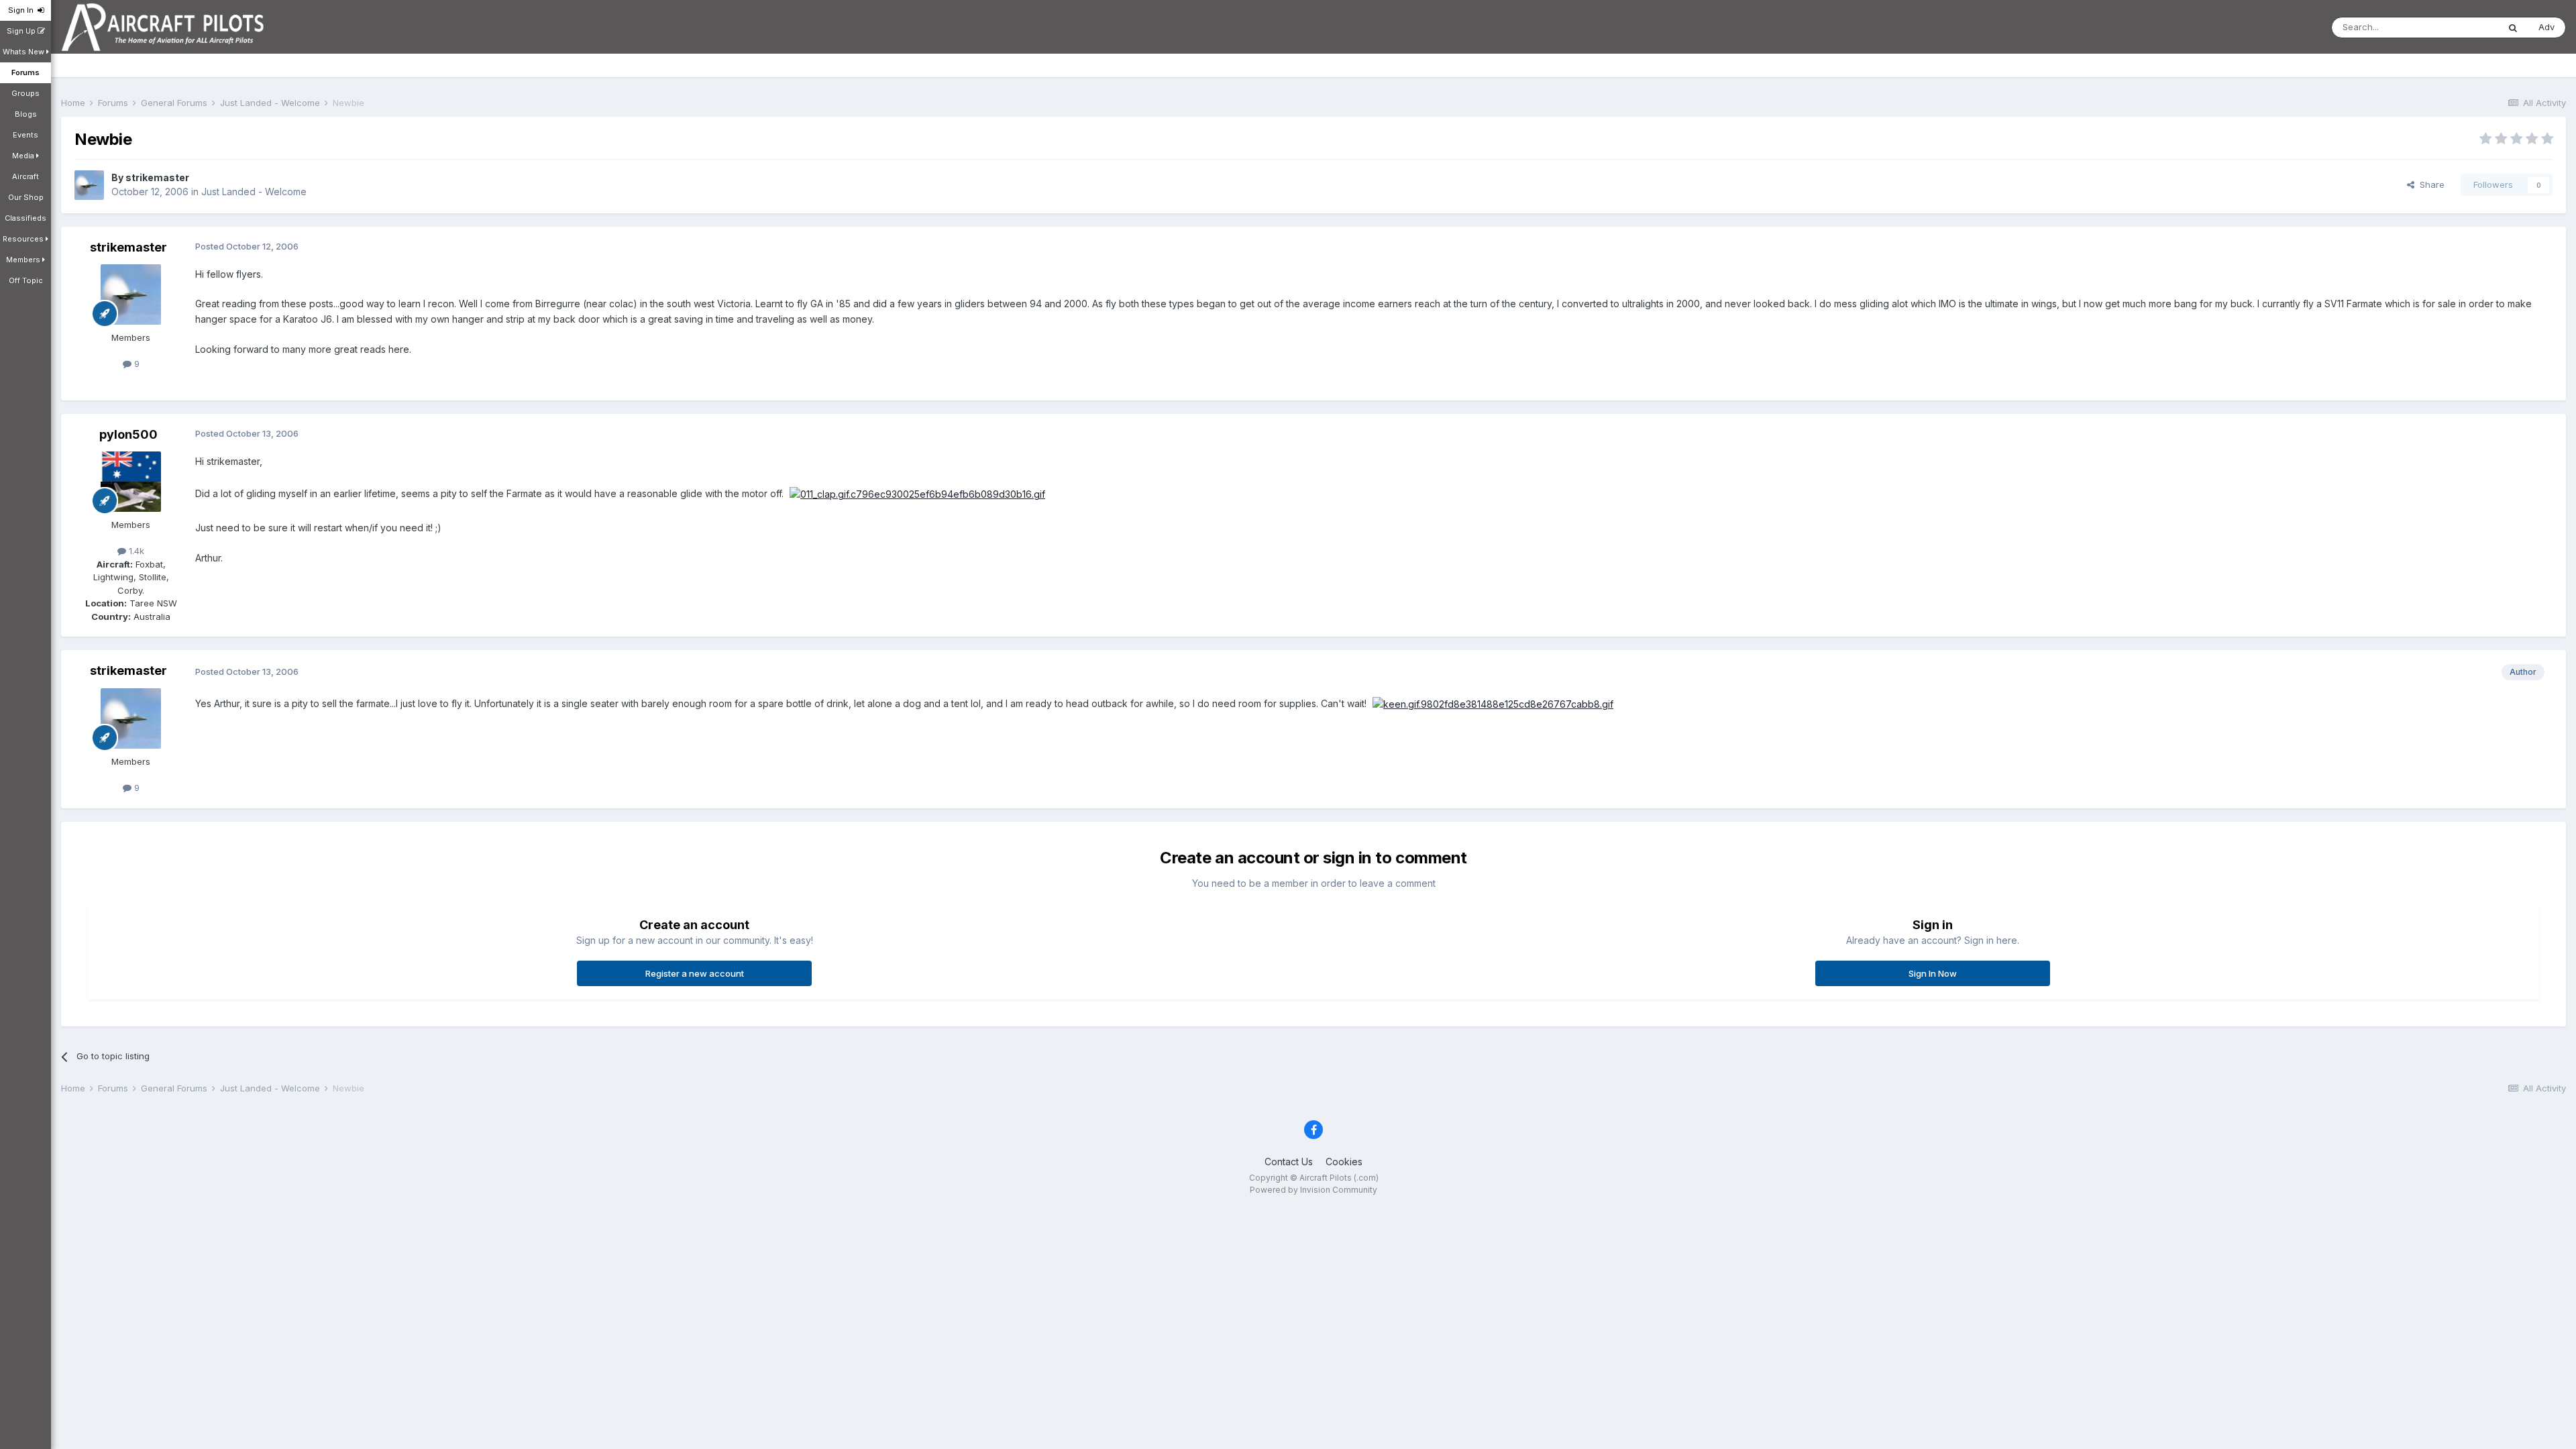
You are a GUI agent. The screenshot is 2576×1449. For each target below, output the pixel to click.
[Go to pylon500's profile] (131, 482)
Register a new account (695, 973)
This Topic (2459, 27)
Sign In (23, 10)
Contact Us (1289, 1162)
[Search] (2513, 28)
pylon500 (128, 434)
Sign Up (22, 31)
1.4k (135, 551)
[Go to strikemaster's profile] (89, 185)
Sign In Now (1933, 973)
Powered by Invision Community (1313, 1190)
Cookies (1344, 1162)
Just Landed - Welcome (254, 192)
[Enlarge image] (917, 493)
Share (2429, 184)
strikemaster (157, 177)
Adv (2546, 27)
